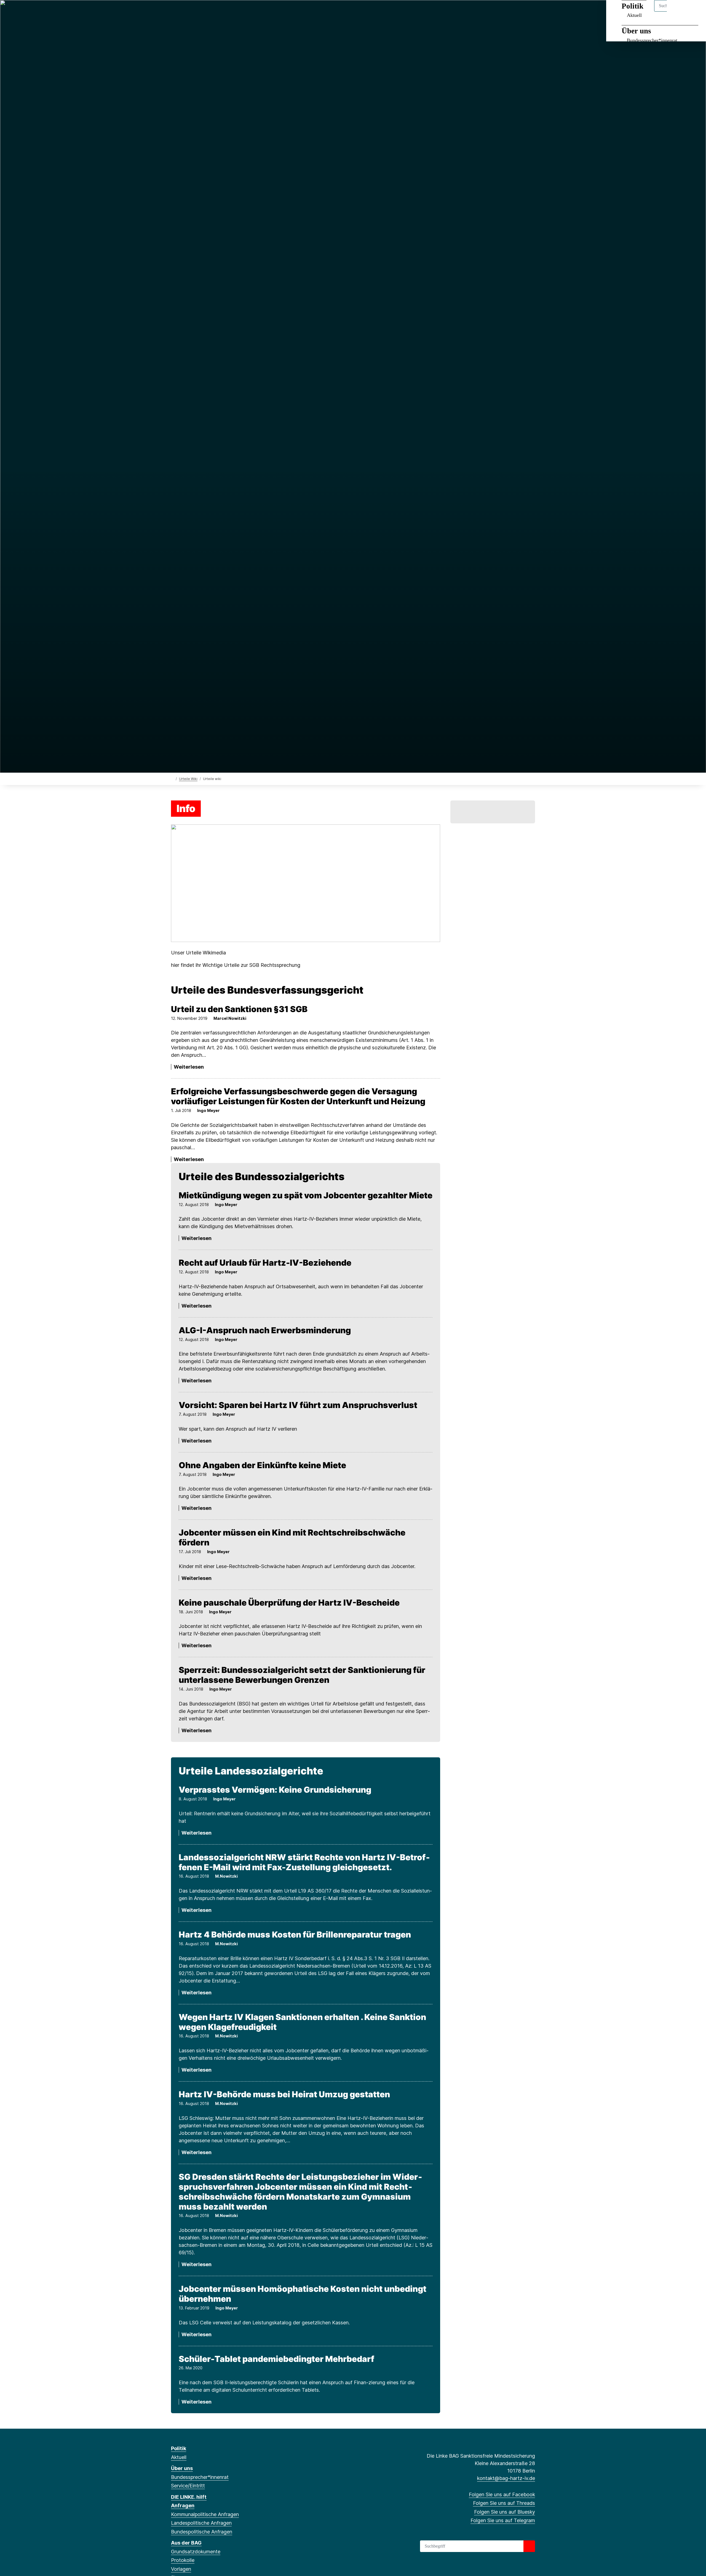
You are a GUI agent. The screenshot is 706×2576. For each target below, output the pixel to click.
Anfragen (183, 2506)
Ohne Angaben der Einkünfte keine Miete (262, 1465)
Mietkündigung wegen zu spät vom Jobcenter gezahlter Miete (306, 1195)
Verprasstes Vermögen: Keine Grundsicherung (275, 1790)
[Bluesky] (192, 12)
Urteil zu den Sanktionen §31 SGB (239, 1009)
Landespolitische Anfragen (201, 2523)
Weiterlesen (189, 1067)
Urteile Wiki (188, 779)
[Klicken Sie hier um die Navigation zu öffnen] (695, 11)
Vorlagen (181, 2569)
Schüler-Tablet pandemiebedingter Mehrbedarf (276, 2359)
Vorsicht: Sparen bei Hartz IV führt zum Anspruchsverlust (298, 1405)
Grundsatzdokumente (196, 2552)
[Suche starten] (529, 2546)
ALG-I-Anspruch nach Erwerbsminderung (265, 1330)
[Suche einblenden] (678, 11)
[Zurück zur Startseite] (172, 779)
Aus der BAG (186, 2543)
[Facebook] (174, 12)
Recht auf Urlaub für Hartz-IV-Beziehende (265, 1263)
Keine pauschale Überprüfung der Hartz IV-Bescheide (289, 1603)
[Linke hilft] (493, 812)
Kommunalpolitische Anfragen (205, 2514)
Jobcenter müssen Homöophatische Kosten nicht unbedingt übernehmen (303, 2294)
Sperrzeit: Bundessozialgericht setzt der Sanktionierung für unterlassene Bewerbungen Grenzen (302, 1675)
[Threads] (183, 12)
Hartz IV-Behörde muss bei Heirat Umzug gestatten (284, 2094)
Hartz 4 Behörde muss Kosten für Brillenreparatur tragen (295, 1934)
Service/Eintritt (188, 2486)
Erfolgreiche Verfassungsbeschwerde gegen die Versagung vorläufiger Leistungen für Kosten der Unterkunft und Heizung (298, 1096)
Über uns (636, 31)
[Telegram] (201, 12)
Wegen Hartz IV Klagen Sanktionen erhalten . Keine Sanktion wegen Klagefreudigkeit (302, 2022)
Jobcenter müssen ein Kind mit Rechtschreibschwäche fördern (292, 1537)
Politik (179, 2448)
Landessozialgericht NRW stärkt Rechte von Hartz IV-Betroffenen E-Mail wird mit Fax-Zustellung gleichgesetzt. (304, 1862)
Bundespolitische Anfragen (202, 2532)
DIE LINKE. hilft (189, 2497)
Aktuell (179, 2457)
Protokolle (183, 2560)
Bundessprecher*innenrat (652, 40)
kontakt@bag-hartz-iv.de (506, 2478)
